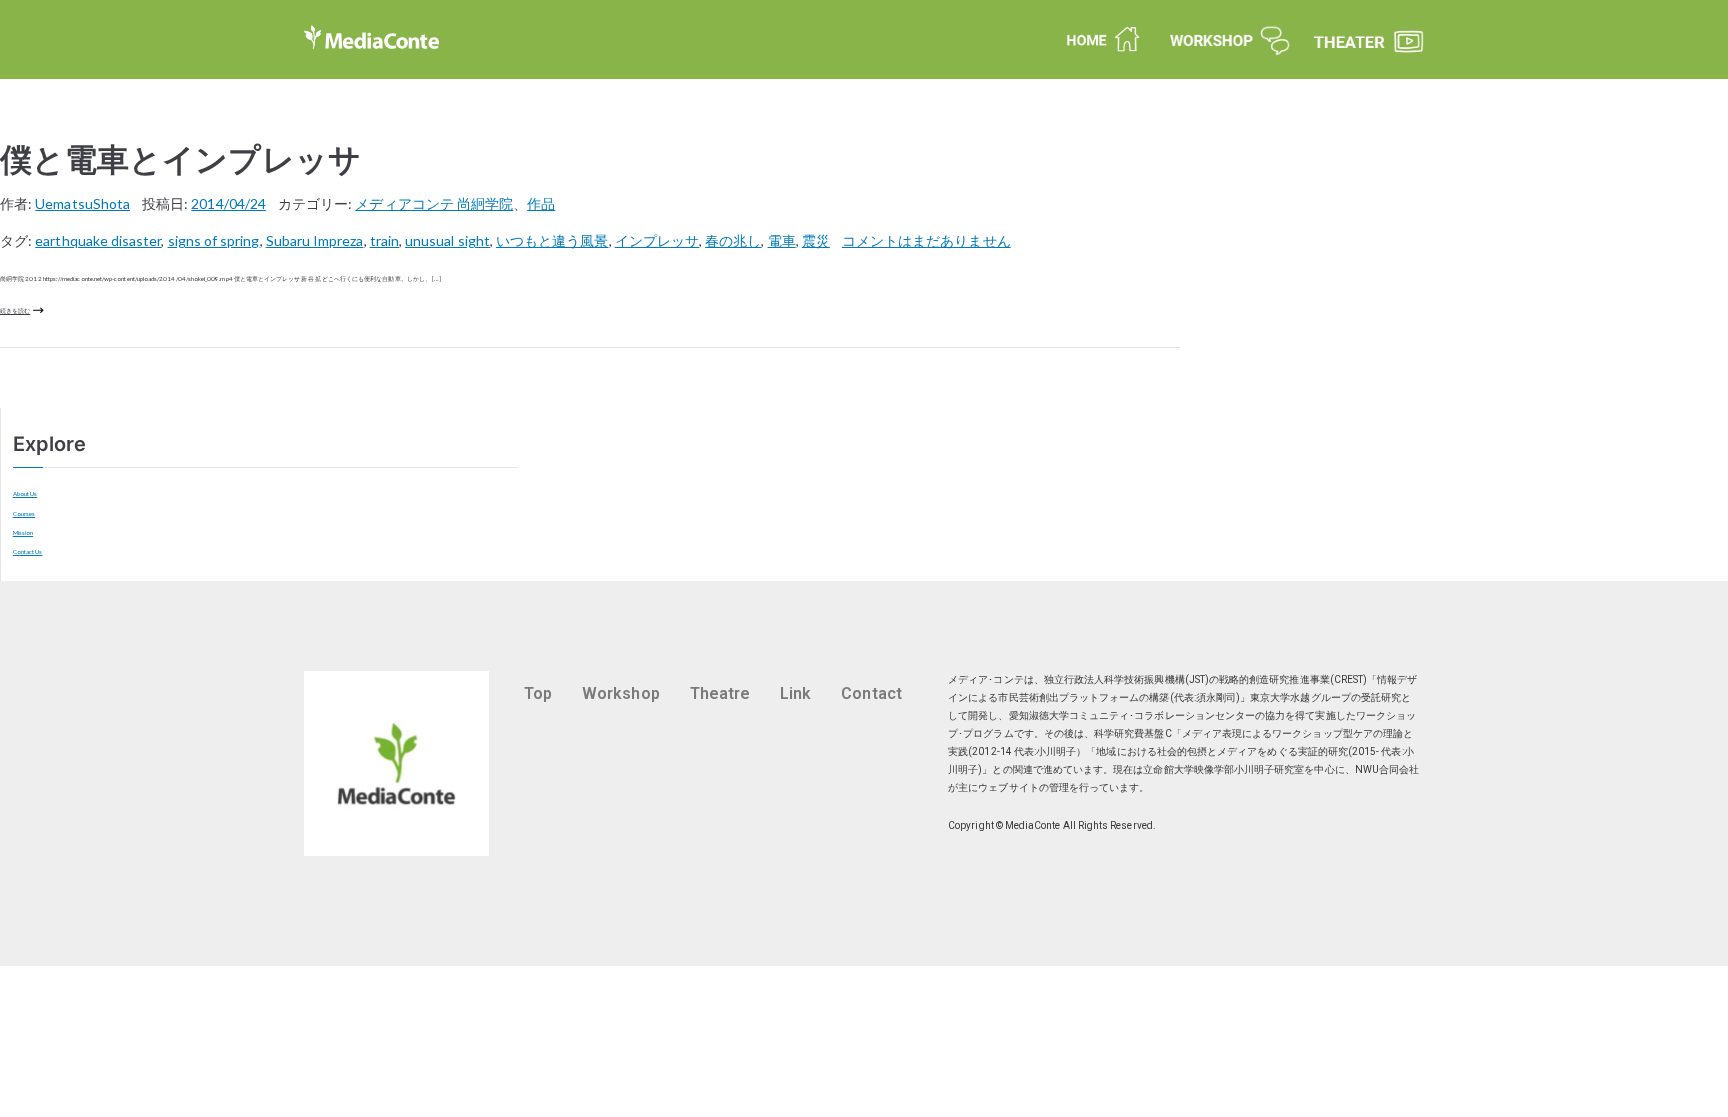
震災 (816, 240)
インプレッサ (657, 240)
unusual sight (447, 240)
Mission (23, 532)
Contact (871, 693)
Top (538, 693)
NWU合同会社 (1387, 769)
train (384, 240)
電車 (782, 240)
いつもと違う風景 (552, 240)
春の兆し (733, 240)
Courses (24, 513)
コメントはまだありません (926, 240)
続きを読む (15, 310)
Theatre (720, 693)
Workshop (621, 693)
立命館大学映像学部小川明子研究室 (1223, 769)
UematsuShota (82, 203)
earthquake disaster (98, 240)
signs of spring (214, 240)
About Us (25, 493)
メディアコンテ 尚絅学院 (434, 203)
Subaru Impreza (315, 240)
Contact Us (28, 551)
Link (795, 693)
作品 (541, 203)
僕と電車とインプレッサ (180, 159)
